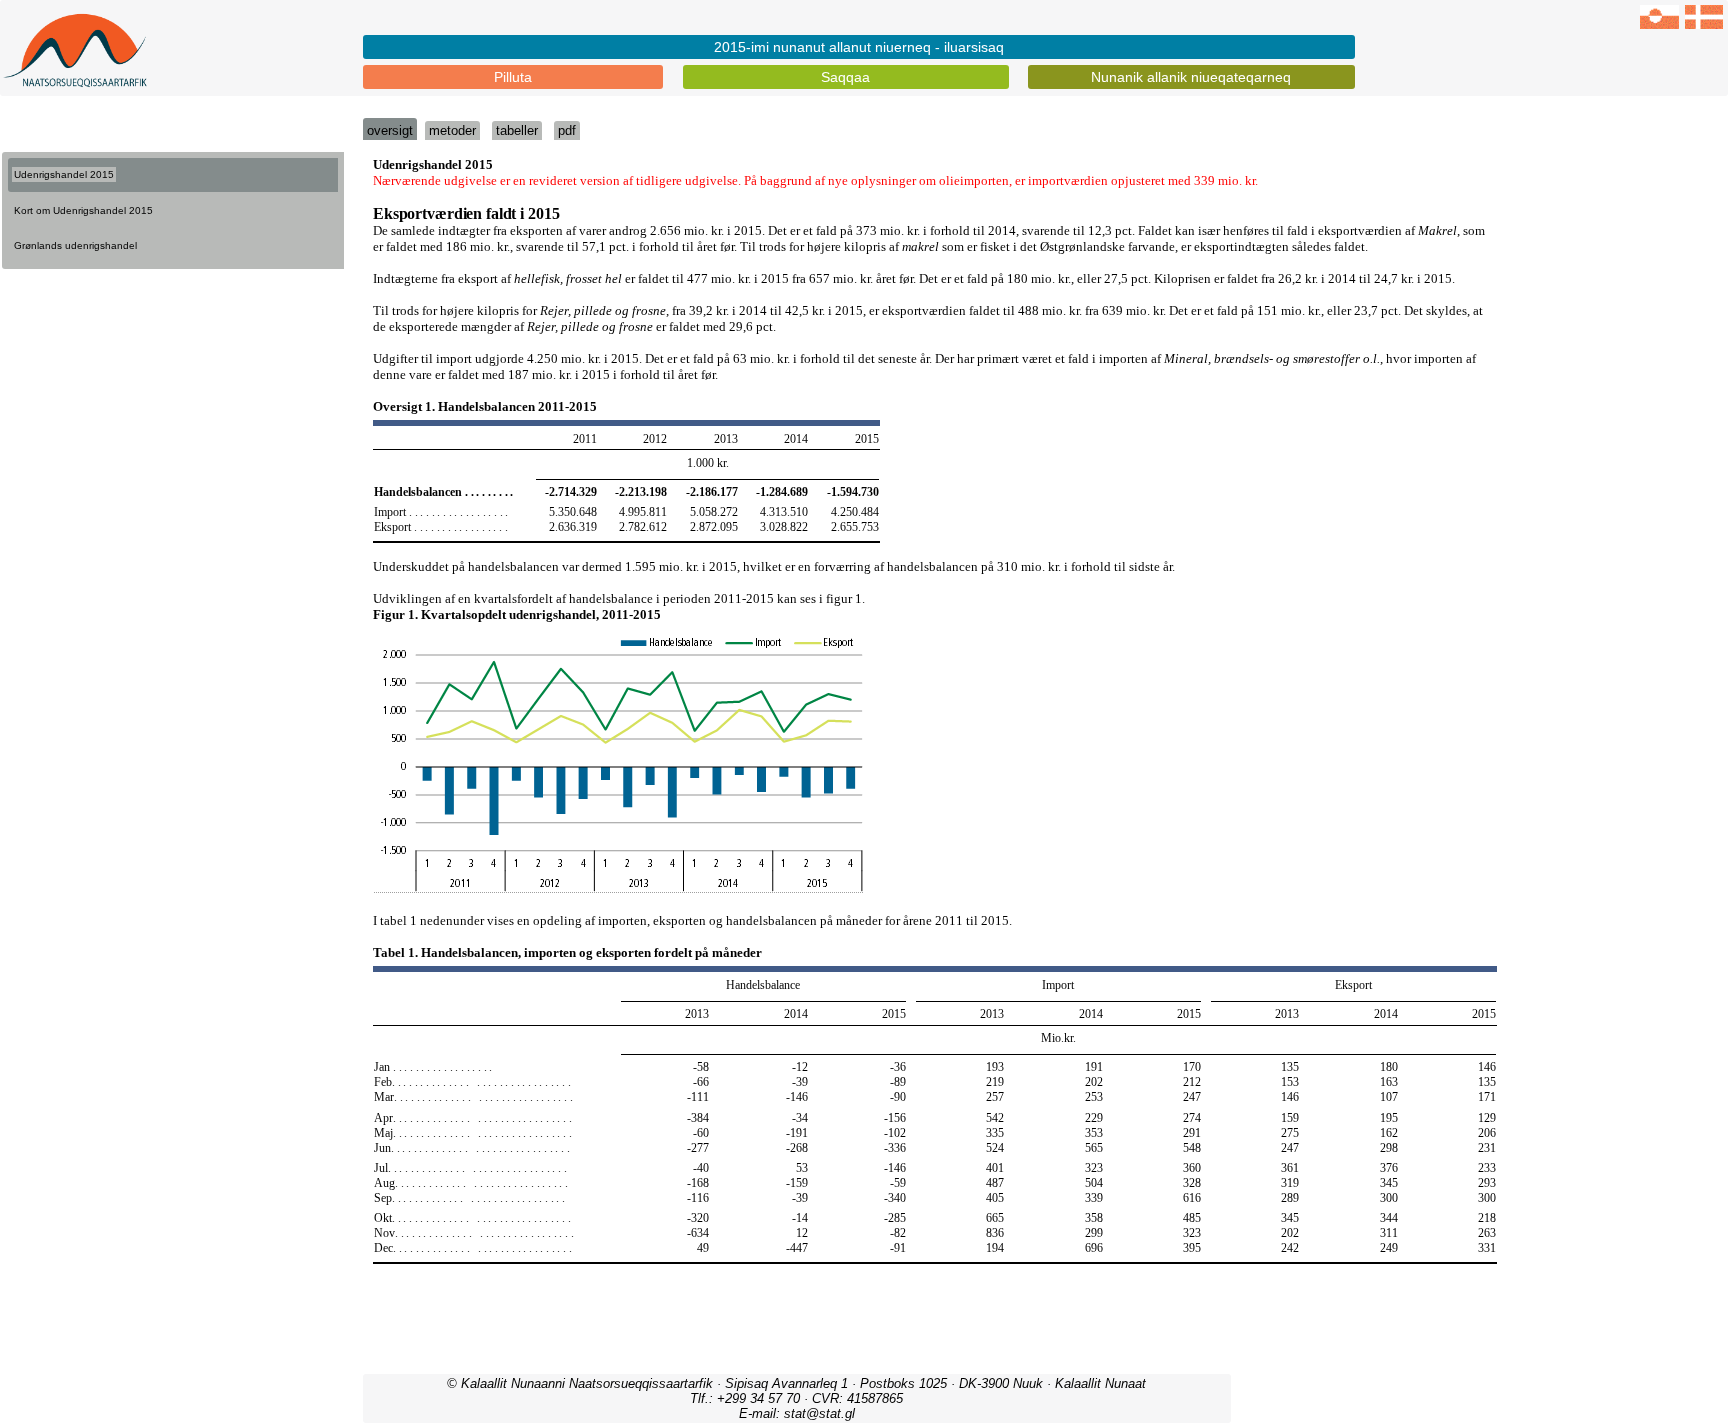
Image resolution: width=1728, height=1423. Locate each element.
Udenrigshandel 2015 (64, 174)
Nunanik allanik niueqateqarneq (1191, 77)
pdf (567, 130)
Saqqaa (845, 77)
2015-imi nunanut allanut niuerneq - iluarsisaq (859, 47)
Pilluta (513, 77)
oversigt (390, 130)
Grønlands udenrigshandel (75, 245)
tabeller (517, 130)
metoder (452, 130)
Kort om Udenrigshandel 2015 (83, 210)
